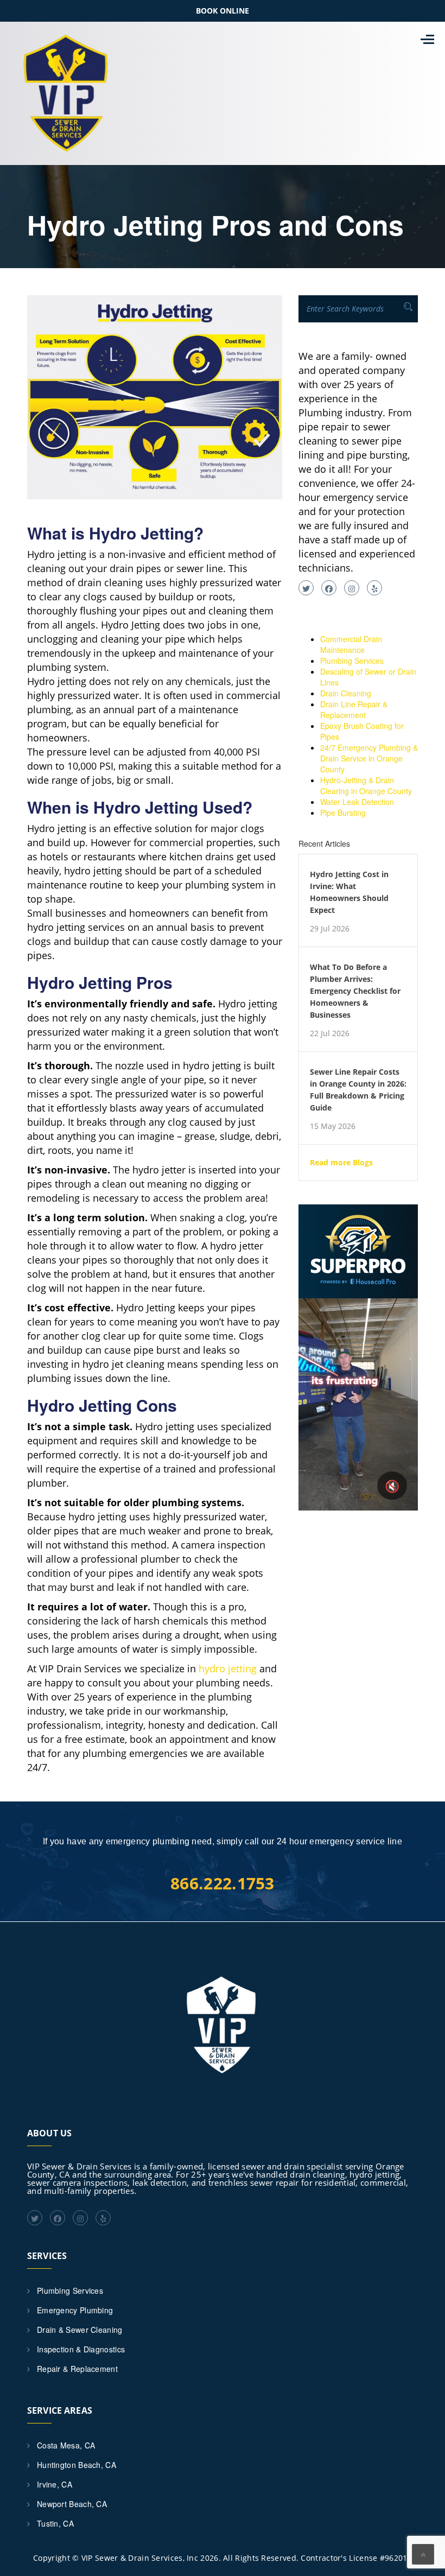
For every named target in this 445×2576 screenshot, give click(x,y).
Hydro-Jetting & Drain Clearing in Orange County (366, 785)
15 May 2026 (333, 1126)
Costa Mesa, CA (66, 2445)
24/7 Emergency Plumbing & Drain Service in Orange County (369, 758)
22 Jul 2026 (330, 1033)
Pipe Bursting (343, 813)
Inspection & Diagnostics (81, 2349)
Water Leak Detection (357, 802)
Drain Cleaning (346, 693)
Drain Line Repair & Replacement (354, 709)
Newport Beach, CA (72, 2504)
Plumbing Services (352, 661)
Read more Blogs (341, 1163)
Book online (223, 11)
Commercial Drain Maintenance (351, 644)
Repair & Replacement (77, 2369)
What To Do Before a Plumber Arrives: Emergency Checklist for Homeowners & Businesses (355, 991)
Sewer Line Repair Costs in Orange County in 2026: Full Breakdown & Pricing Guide (358, 1090)
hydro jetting (228, 1668)
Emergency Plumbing (75, 2310)
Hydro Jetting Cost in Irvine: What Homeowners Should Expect (349, 892)
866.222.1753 (223, 1883)
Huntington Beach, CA (77, 2465)
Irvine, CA (55, 2484)
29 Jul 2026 (330, 929)
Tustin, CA (55, 2523)
